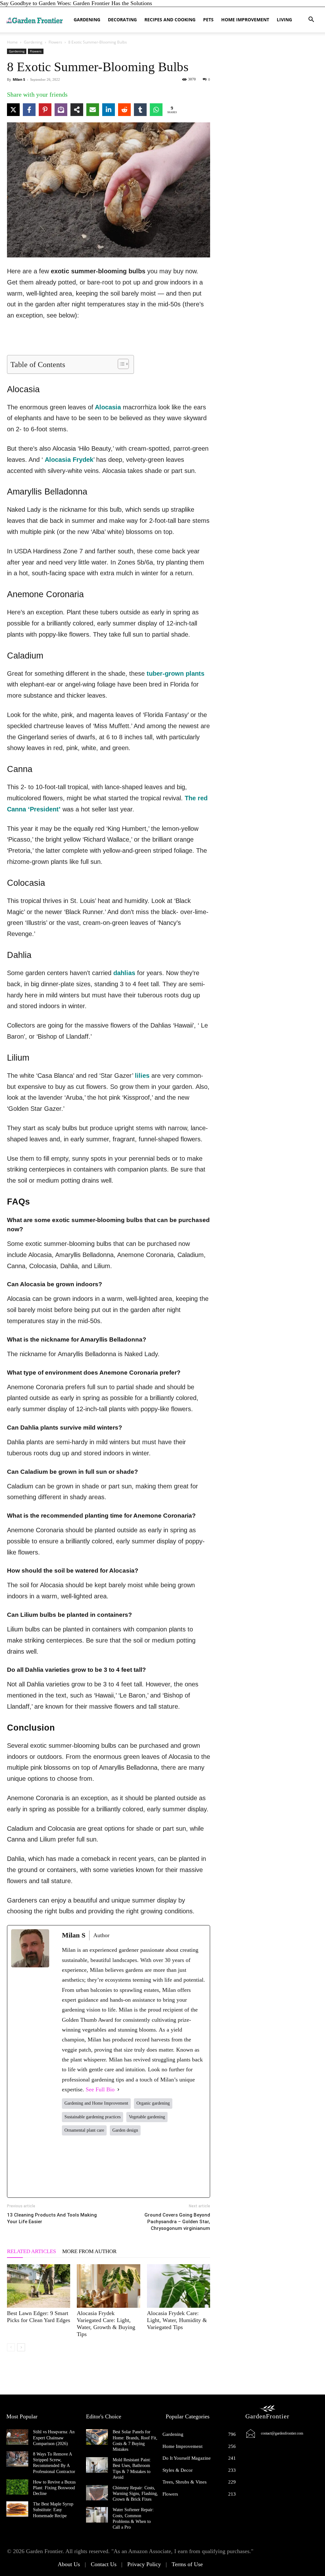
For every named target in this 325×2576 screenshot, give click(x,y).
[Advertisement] (109, 339)
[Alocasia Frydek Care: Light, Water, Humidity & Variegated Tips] (179, 2286)
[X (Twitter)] (105, 2166)
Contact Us (104, 2564)
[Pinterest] (163, 2166)
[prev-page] (11, 2347)
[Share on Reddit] (124, 110)
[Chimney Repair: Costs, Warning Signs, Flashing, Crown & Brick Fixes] (97, 2493)
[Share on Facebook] (29, 110)
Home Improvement (245, 20)
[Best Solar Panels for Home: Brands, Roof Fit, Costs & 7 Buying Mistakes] (97, 2437)
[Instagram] (134, 2166)
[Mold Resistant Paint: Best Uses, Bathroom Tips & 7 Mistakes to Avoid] (97, 2465)
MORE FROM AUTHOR (89, 2251)
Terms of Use (187, 2564)
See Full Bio (100, 2089)
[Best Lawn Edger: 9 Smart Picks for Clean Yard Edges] (39, 2286)
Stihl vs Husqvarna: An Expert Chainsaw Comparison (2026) (54, 2438)
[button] (311, 20)
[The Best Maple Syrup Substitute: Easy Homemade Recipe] (17, 2509)
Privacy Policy (144, 2564)
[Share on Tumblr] (140, 110)
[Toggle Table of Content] (120, 364)
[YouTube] (192, 2166)
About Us (69, 2564)
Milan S (19, 79)
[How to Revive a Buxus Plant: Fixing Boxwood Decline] (17, 2487)
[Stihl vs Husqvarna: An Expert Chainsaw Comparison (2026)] (17, 2437)
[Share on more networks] (77, 110)
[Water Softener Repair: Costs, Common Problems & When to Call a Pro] (97, 2515)
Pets (208, 20)
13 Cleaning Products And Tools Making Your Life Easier (52, 2218)
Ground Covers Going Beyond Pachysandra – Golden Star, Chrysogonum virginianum (177, 2222)
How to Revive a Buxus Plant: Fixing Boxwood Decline (54, 2488)
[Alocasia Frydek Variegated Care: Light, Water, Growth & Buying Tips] (108, 2286)
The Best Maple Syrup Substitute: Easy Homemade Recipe (53, 2510)
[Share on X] (13, 110)
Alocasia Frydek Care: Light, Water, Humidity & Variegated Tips (177, 2320)
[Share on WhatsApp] (156, 110)
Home (12, 42)
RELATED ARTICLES (31, 2251)
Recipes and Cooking (170, 20)
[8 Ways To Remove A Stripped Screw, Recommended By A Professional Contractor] (17, 2459)
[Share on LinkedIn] (109, 110)
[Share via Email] (93, 110)
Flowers (55, 42)
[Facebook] (76, 2166)
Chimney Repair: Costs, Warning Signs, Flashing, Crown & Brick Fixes (135, 2494)
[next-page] (21, 2347)
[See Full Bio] (118, 2090)
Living (284, 20)
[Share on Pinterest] (45, 110)
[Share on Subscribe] (61, 110)
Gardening (87, 20)
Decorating (122, 20)
